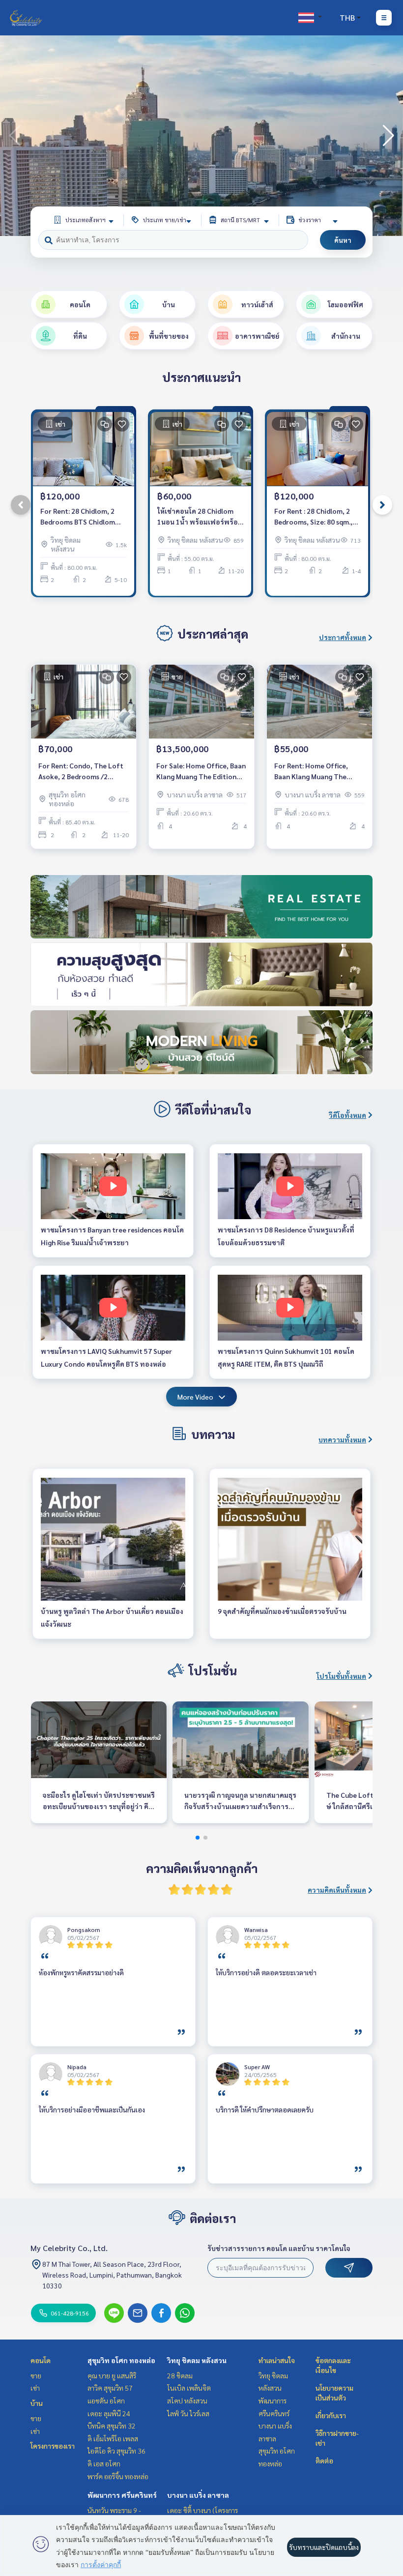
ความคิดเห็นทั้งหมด (337, 1890)
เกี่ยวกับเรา (331, 2415)
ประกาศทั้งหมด (343, 637)
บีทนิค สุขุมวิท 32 (112, 2426)
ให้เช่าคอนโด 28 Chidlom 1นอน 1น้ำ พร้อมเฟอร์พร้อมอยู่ (200, 517)
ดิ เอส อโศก (104, 2463)
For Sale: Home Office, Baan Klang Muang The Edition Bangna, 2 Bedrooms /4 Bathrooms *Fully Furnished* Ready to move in (201, 772)
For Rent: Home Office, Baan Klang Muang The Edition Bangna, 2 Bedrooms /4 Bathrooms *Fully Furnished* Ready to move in (319, 772)
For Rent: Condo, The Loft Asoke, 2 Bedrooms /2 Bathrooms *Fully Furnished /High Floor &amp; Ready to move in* (83, 772)
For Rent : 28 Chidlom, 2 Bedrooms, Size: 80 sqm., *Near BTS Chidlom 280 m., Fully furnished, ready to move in (317, 517)
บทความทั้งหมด (342, 1439)
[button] (388, 136)
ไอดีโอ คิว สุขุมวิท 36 (116, 2451)
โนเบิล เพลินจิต (189, 2388)
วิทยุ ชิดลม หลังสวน (197, 2360)
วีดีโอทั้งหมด (347, 1115)
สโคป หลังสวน (187, 2400)
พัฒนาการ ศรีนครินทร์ (122, 2495)
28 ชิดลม (180, 2375)
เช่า (35, 2388)
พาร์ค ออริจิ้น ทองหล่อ (118, 2476)
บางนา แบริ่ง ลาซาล (198, 2495)
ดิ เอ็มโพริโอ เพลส (113, 2438)
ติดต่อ (324, 2460)
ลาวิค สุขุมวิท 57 (110, 2388)
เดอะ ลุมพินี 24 (109, 2413)
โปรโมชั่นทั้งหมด (341, 1676)
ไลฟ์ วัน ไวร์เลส (188, 2413)
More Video (195, 1397)
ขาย (36, 2375)
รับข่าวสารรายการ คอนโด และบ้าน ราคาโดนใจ (279, 2248)
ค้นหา (343, 240)
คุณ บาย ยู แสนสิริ (112, 2375)
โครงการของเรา (53, 2446)
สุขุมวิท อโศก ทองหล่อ (121, 2360)
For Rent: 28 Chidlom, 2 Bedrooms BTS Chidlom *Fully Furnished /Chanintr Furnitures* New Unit (83, 517)
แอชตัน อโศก (106, 2400)
